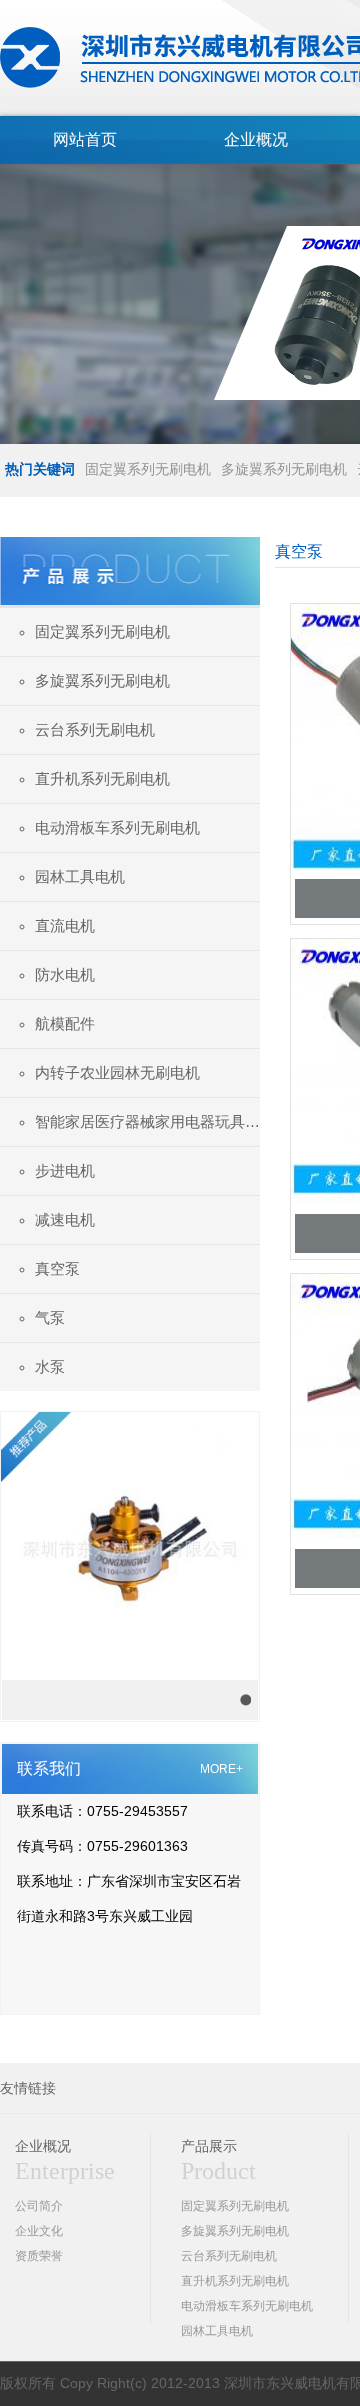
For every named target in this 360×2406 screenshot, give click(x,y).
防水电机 (65, 974)
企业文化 (39, 2231)
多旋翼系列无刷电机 (284, 469)
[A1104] (130, 1546)
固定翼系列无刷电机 (148, 469)
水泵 (50, 1366)
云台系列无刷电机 (95, 729)
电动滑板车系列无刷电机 (117, 827)
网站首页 (85, 139)
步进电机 (65, 1170)
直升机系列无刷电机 (102, 778)
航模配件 (65, 1023)
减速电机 (65, 1219)
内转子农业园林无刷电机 (117, 1072)
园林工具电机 (80, 876)
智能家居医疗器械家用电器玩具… (147, 1121)
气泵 (50, 1317)
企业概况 (256, 139)
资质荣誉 (39, 2256)
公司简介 (39, 2206)
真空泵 (57, 1268)
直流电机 (65, 925)
